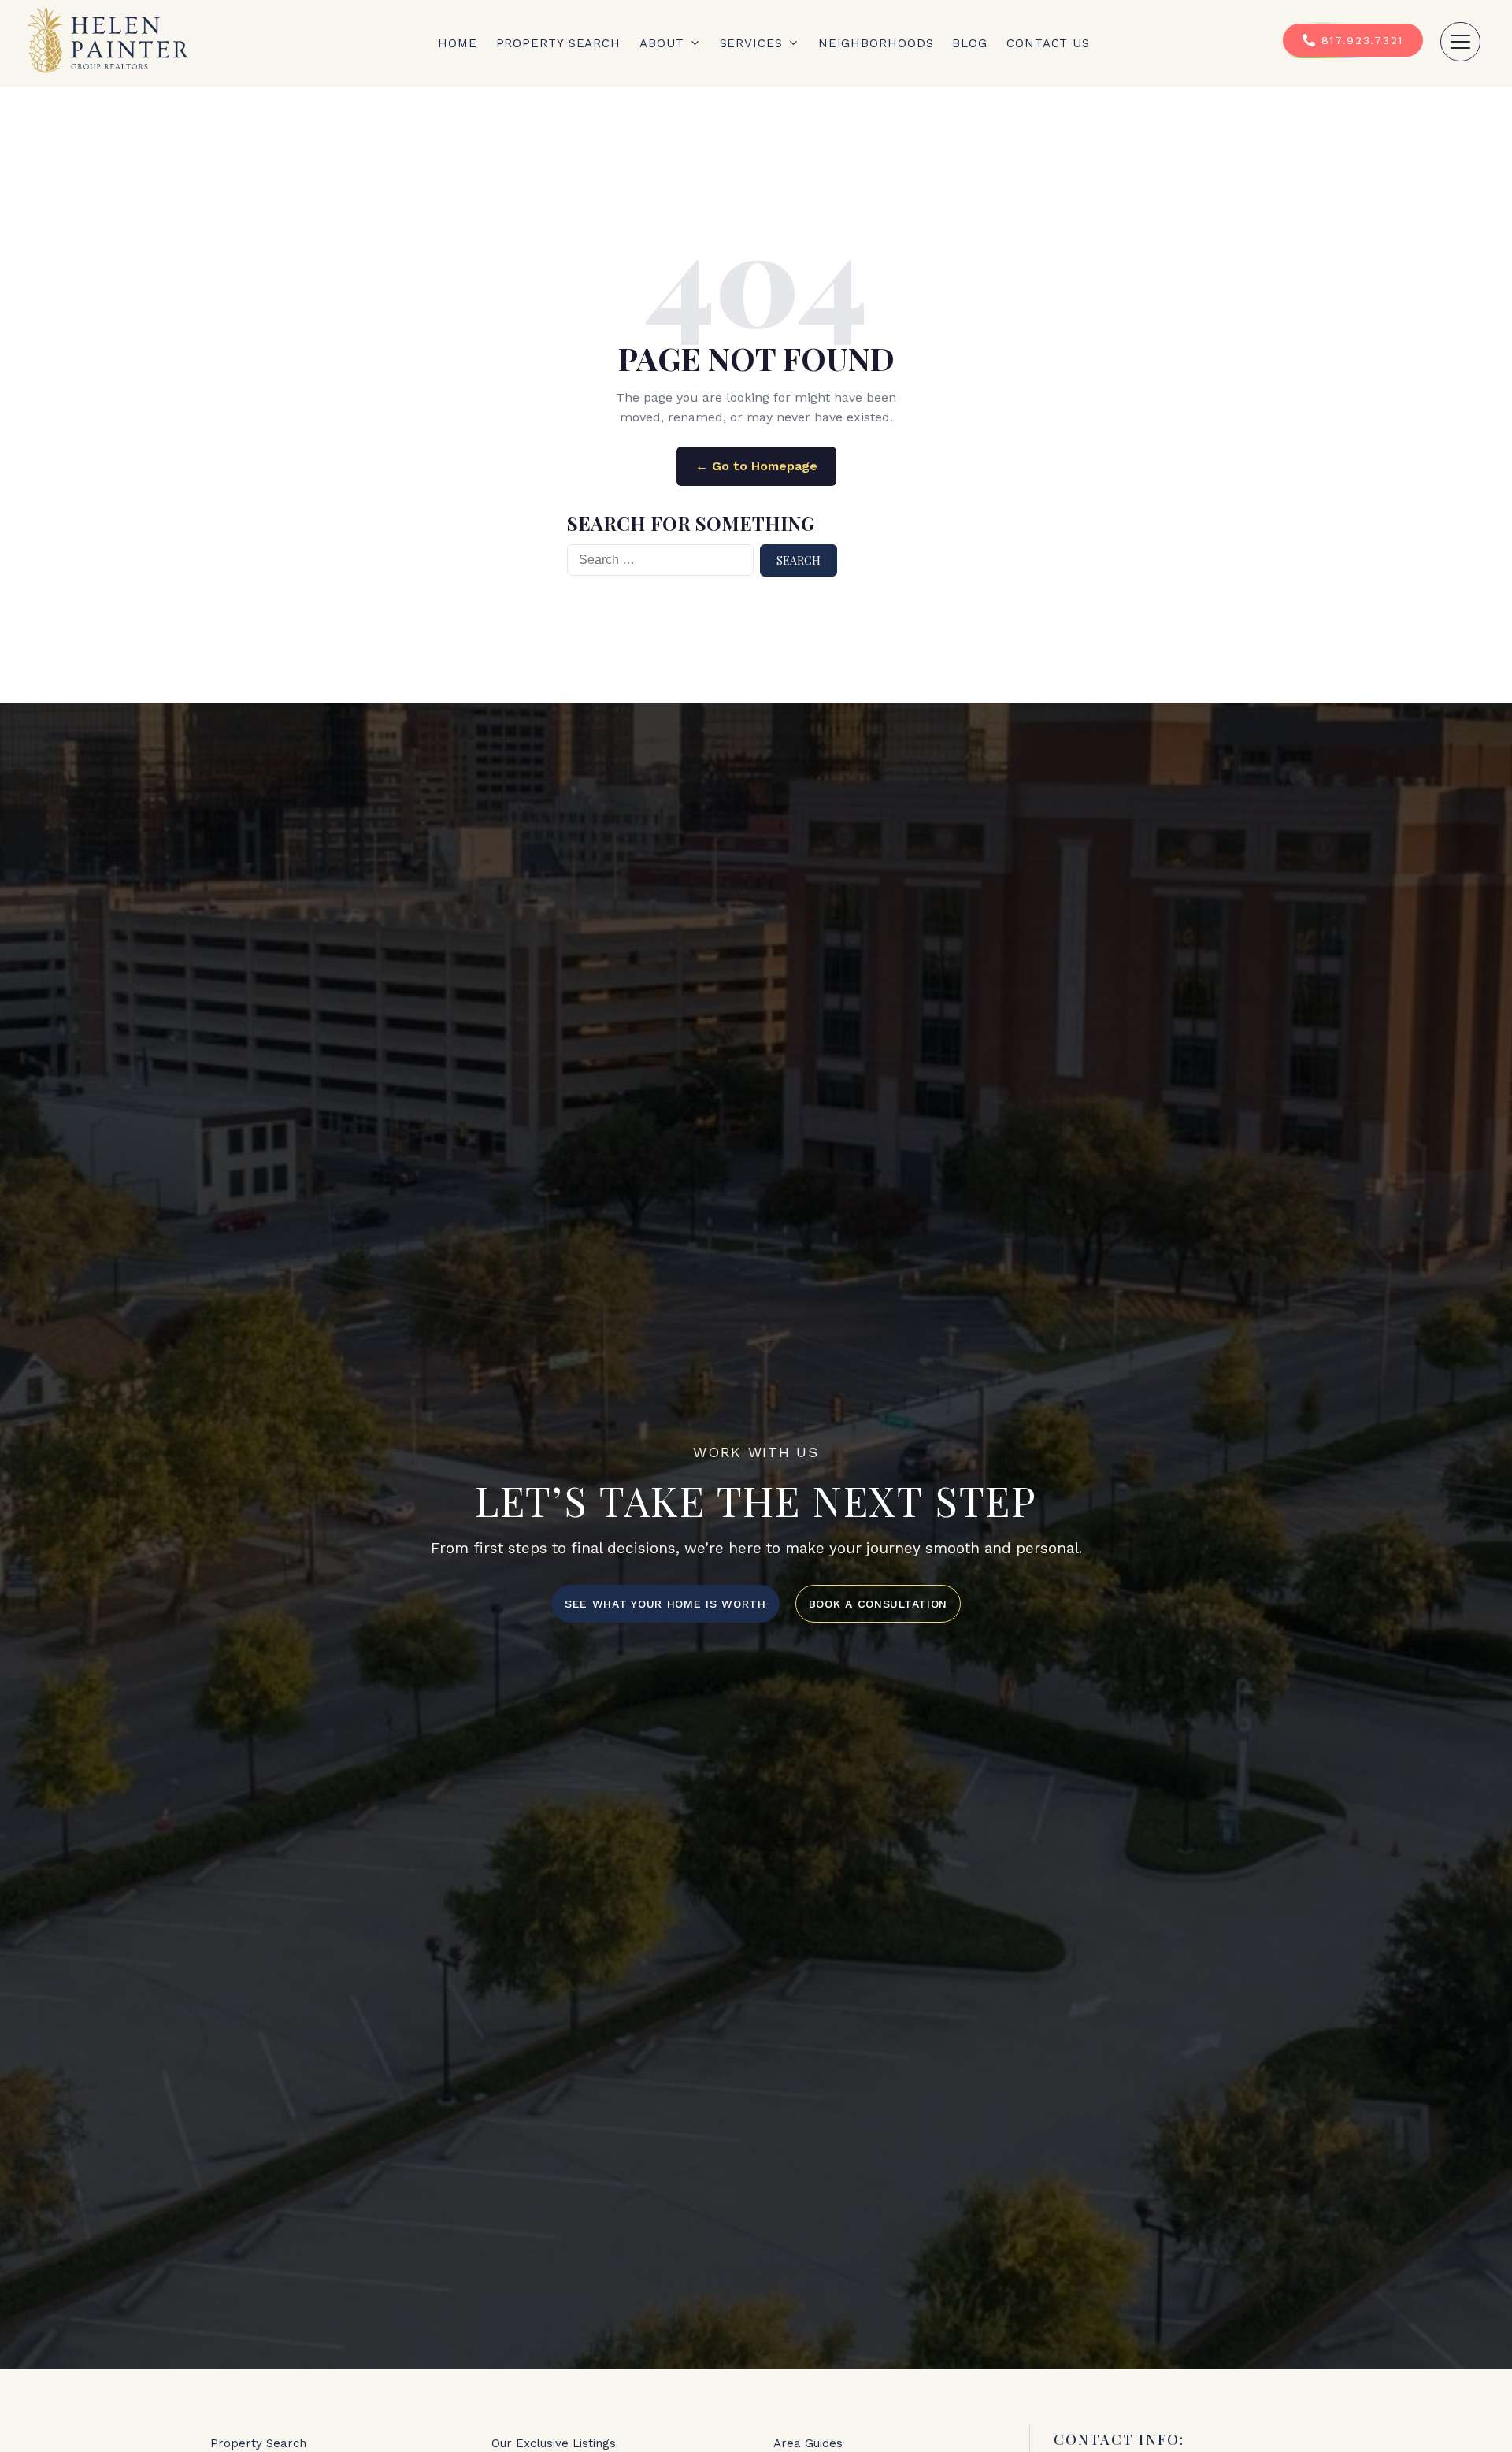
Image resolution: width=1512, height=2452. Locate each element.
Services (751, 43)
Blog (970, 43)
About (662, 43)
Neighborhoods (876, 43)
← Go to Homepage (756, 466)
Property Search (559, 43)
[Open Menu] (1460, 42)
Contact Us (1048, 43)
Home (458, 43)
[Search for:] (660, 560)
